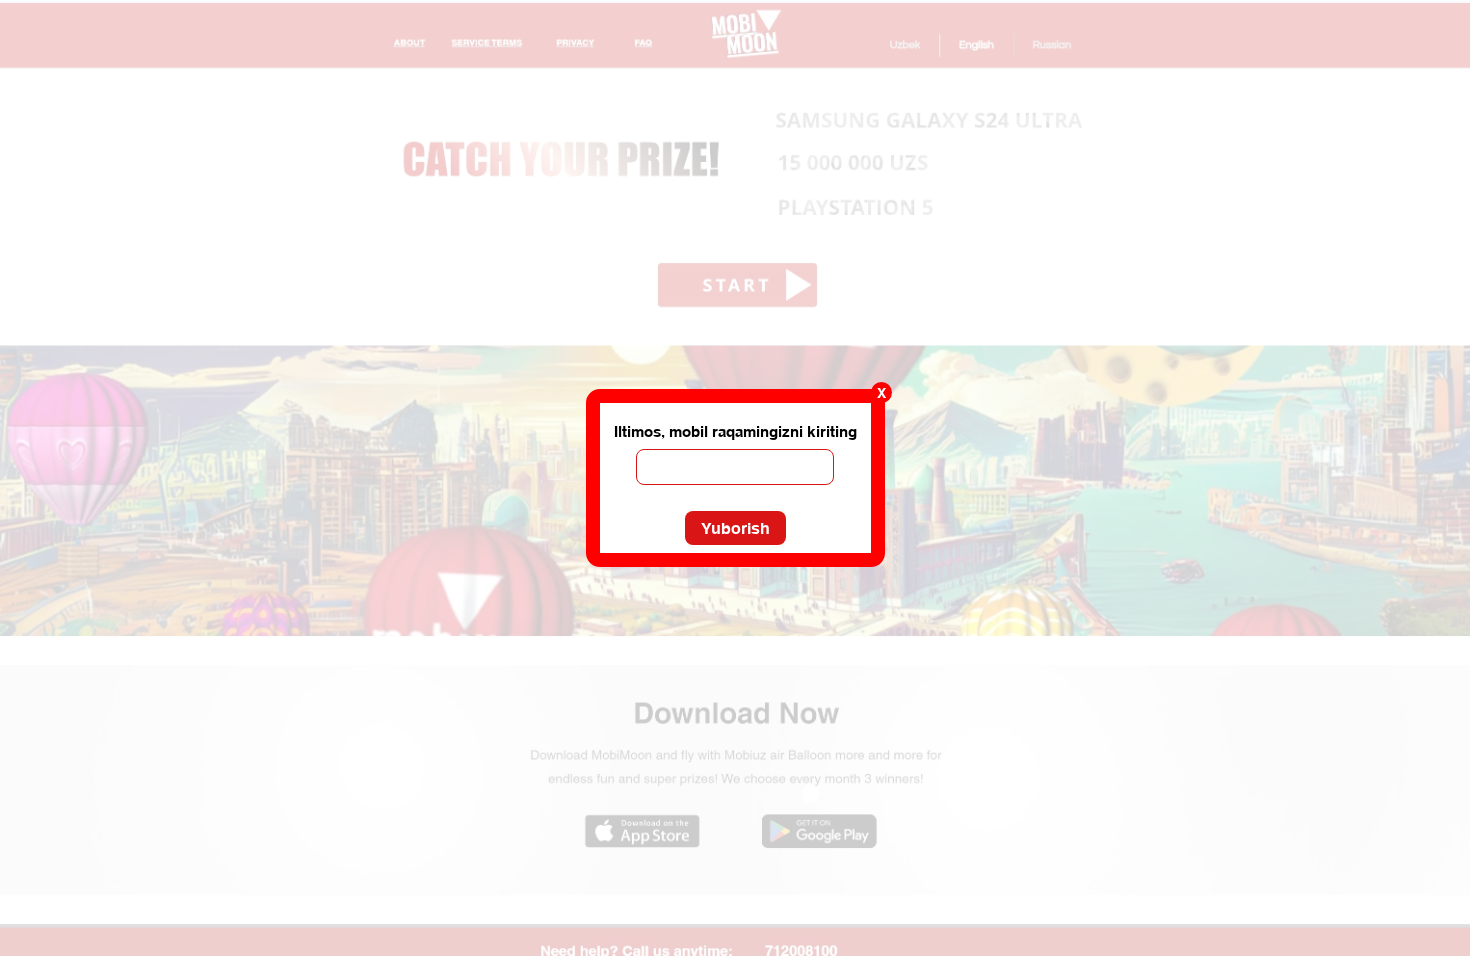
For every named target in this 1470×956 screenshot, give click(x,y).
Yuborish (735, 528)
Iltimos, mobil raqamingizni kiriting (735, 431)
